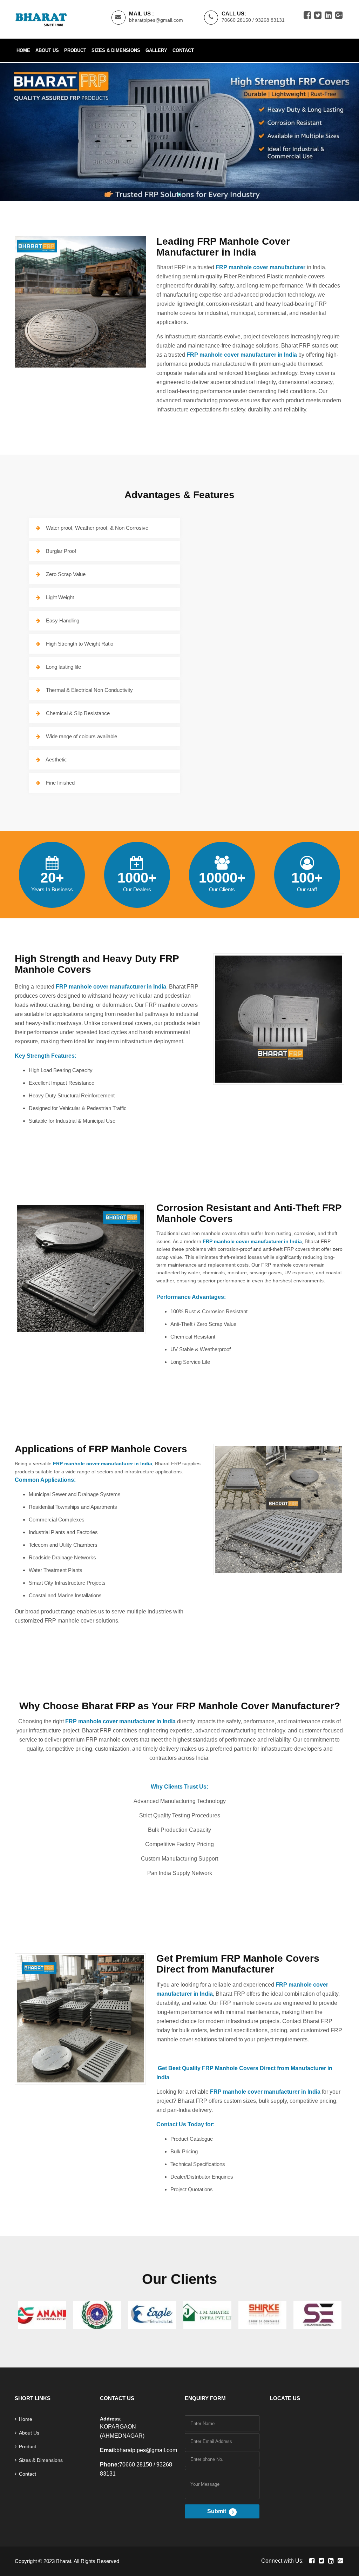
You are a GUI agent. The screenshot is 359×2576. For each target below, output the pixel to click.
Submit (217, 2511)
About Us (47, 50)
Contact (183, 50)
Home (23, 50)
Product (75, 50)
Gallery (156, 50)
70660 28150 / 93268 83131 (253, 20)
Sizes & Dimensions (116, 50)
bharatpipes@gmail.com (156, 20)
